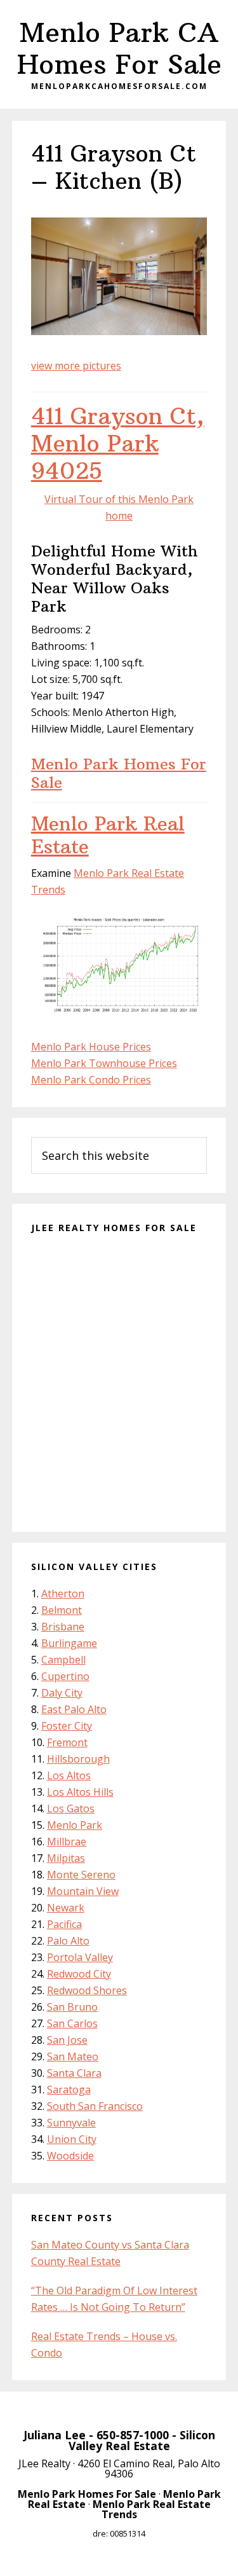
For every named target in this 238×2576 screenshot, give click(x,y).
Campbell (63, 1660)
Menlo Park (75, 1825)
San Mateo (73, 2056)
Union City (72, 2139)
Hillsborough (78, 1759)
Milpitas (66, 1858)
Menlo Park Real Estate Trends (152, 2509)
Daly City (62, 1693)
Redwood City (79, 1974)
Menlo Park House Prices (91, 1047)
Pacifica (64, 1924)
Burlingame (69, 1643)
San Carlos (72, 2023)
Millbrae (67, 1842)
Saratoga (69, 2090)
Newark (66, 1908)
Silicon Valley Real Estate (142, 2441)
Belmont (62, 1610)
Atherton (63, 1594)
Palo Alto (68, 1941)
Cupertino (65, 1676)
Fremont (67, 1742)
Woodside (70, 2156)
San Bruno (72, 2007)
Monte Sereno (81, 1875)
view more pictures (76, 366)
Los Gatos (71, 1808)
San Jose (67, 2040)
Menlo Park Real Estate (108, 835)
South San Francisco (95, 2106)
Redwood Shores (87, 1990)
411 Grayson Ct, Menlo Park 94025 (118, 444)
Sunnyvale (71, 2123)
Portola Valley (80, 1957)
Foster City (67, 1726)
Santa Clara (74, 2073)
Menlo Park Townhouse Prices (104, 1063)
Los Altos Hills (80, 1792)
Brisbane (63, 1627)
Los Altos (69, 1775)
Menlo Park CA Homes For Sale (119, 48)
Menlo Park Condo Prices (91, 1080)
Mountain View (83, 1891)
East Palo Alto (74, 1709)
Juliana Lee (55, 2435)
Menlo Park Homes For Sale (119, 773)
